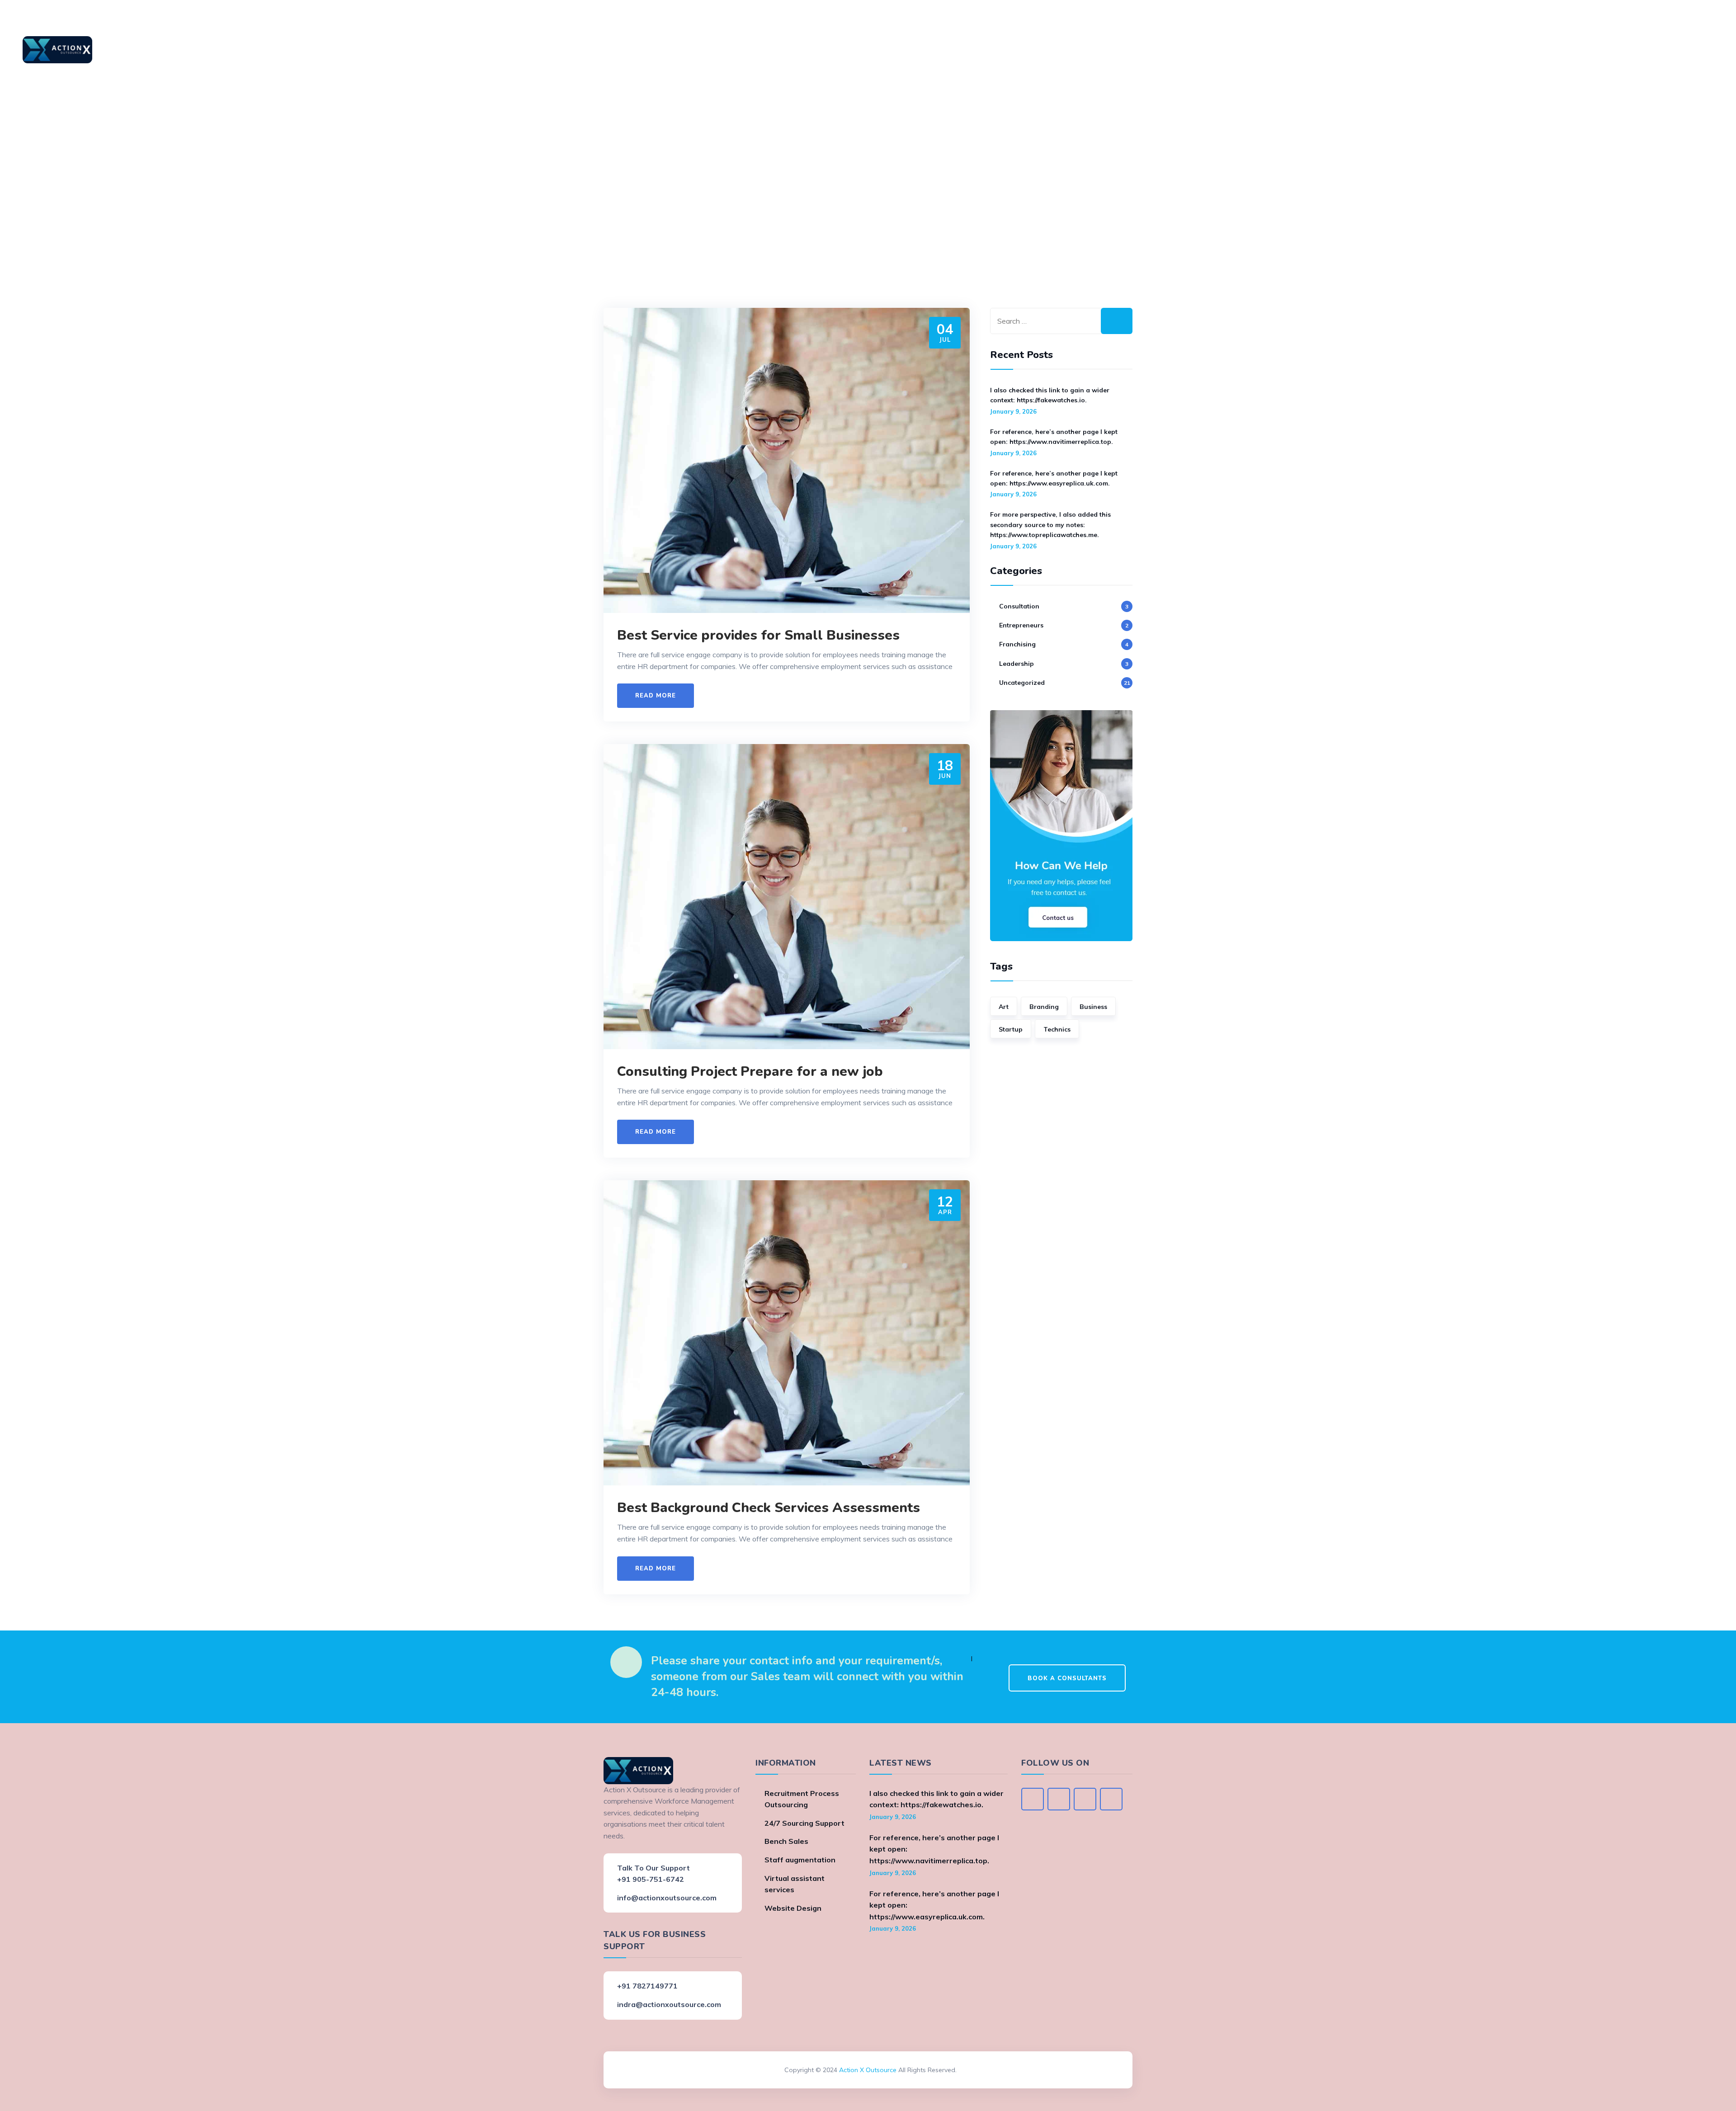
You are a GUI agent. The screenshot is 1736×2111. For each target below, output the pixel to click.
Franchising (1017, 644)
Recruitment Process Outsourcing (802, 1799)
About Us (192, 50)
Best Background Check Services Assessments (769, 1508)
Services (242, 50)
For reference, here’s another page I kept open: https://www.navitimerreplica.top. (1054, 437)
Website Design (793, 1908)
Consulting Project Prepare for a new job (750, 1072)
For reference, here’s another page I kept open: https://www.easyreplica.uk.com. (1054, 478)
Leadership (1017, 664)
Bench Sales (786, 1841)
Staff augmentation (800, 1860)
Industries (294, 50)
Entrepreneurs (1021, 625)
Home (147, 50)
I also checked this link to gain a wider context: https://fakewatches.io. (1050, 395)
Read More (656, 696)
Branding (1044, 1007)
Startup (1011, 1029)
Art (1004, 1007)
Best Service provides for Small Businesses (758, 635)
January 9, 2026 (1013, 411)
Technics (1057, 1029)
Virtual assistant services (795, 1884)
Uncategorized (1022, 683)
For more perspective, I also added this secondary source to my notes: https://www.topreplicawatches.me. (1050, 525)
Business (1093, 1007)
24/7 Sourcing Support (804, 1823)
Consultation (1019, 606)
